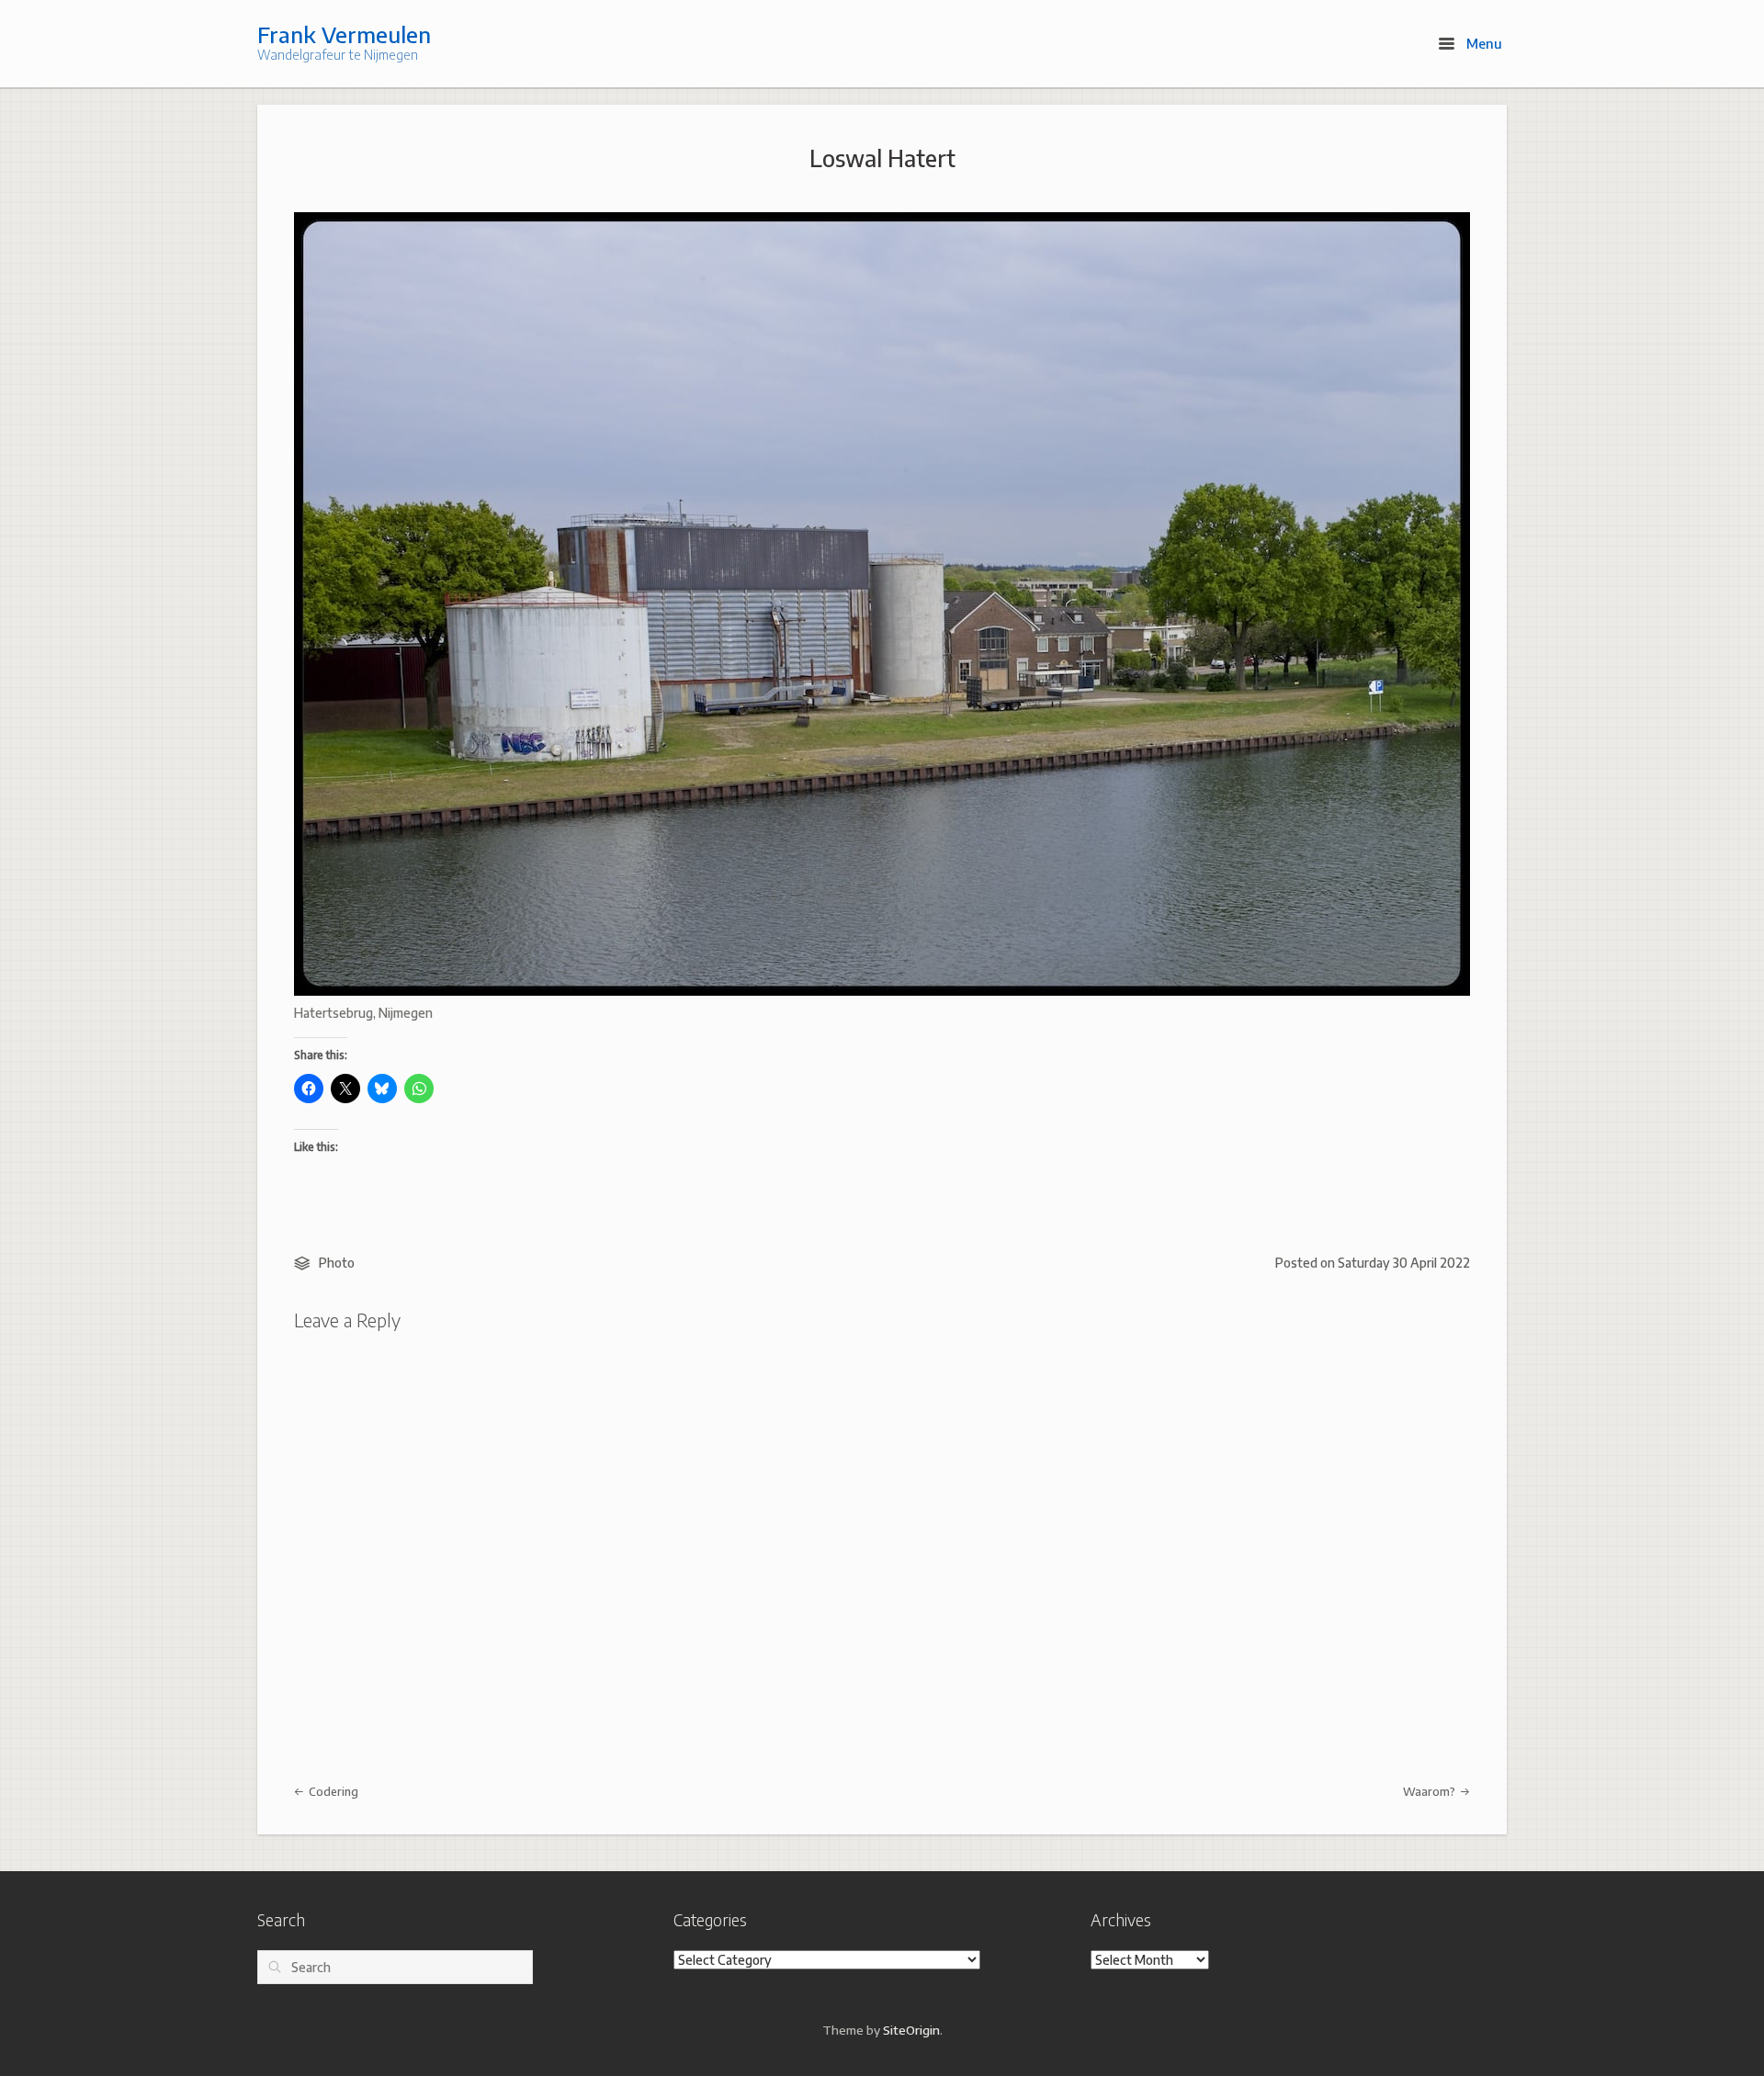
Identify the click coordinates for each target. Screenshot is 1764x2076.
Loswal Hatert (882, 158)
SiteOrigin (911, 2030)
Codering (332, 1791)
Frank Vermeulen (344, 34)
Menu (1482, 43)
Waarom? (1430, 1791)
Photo (337, 1263)
